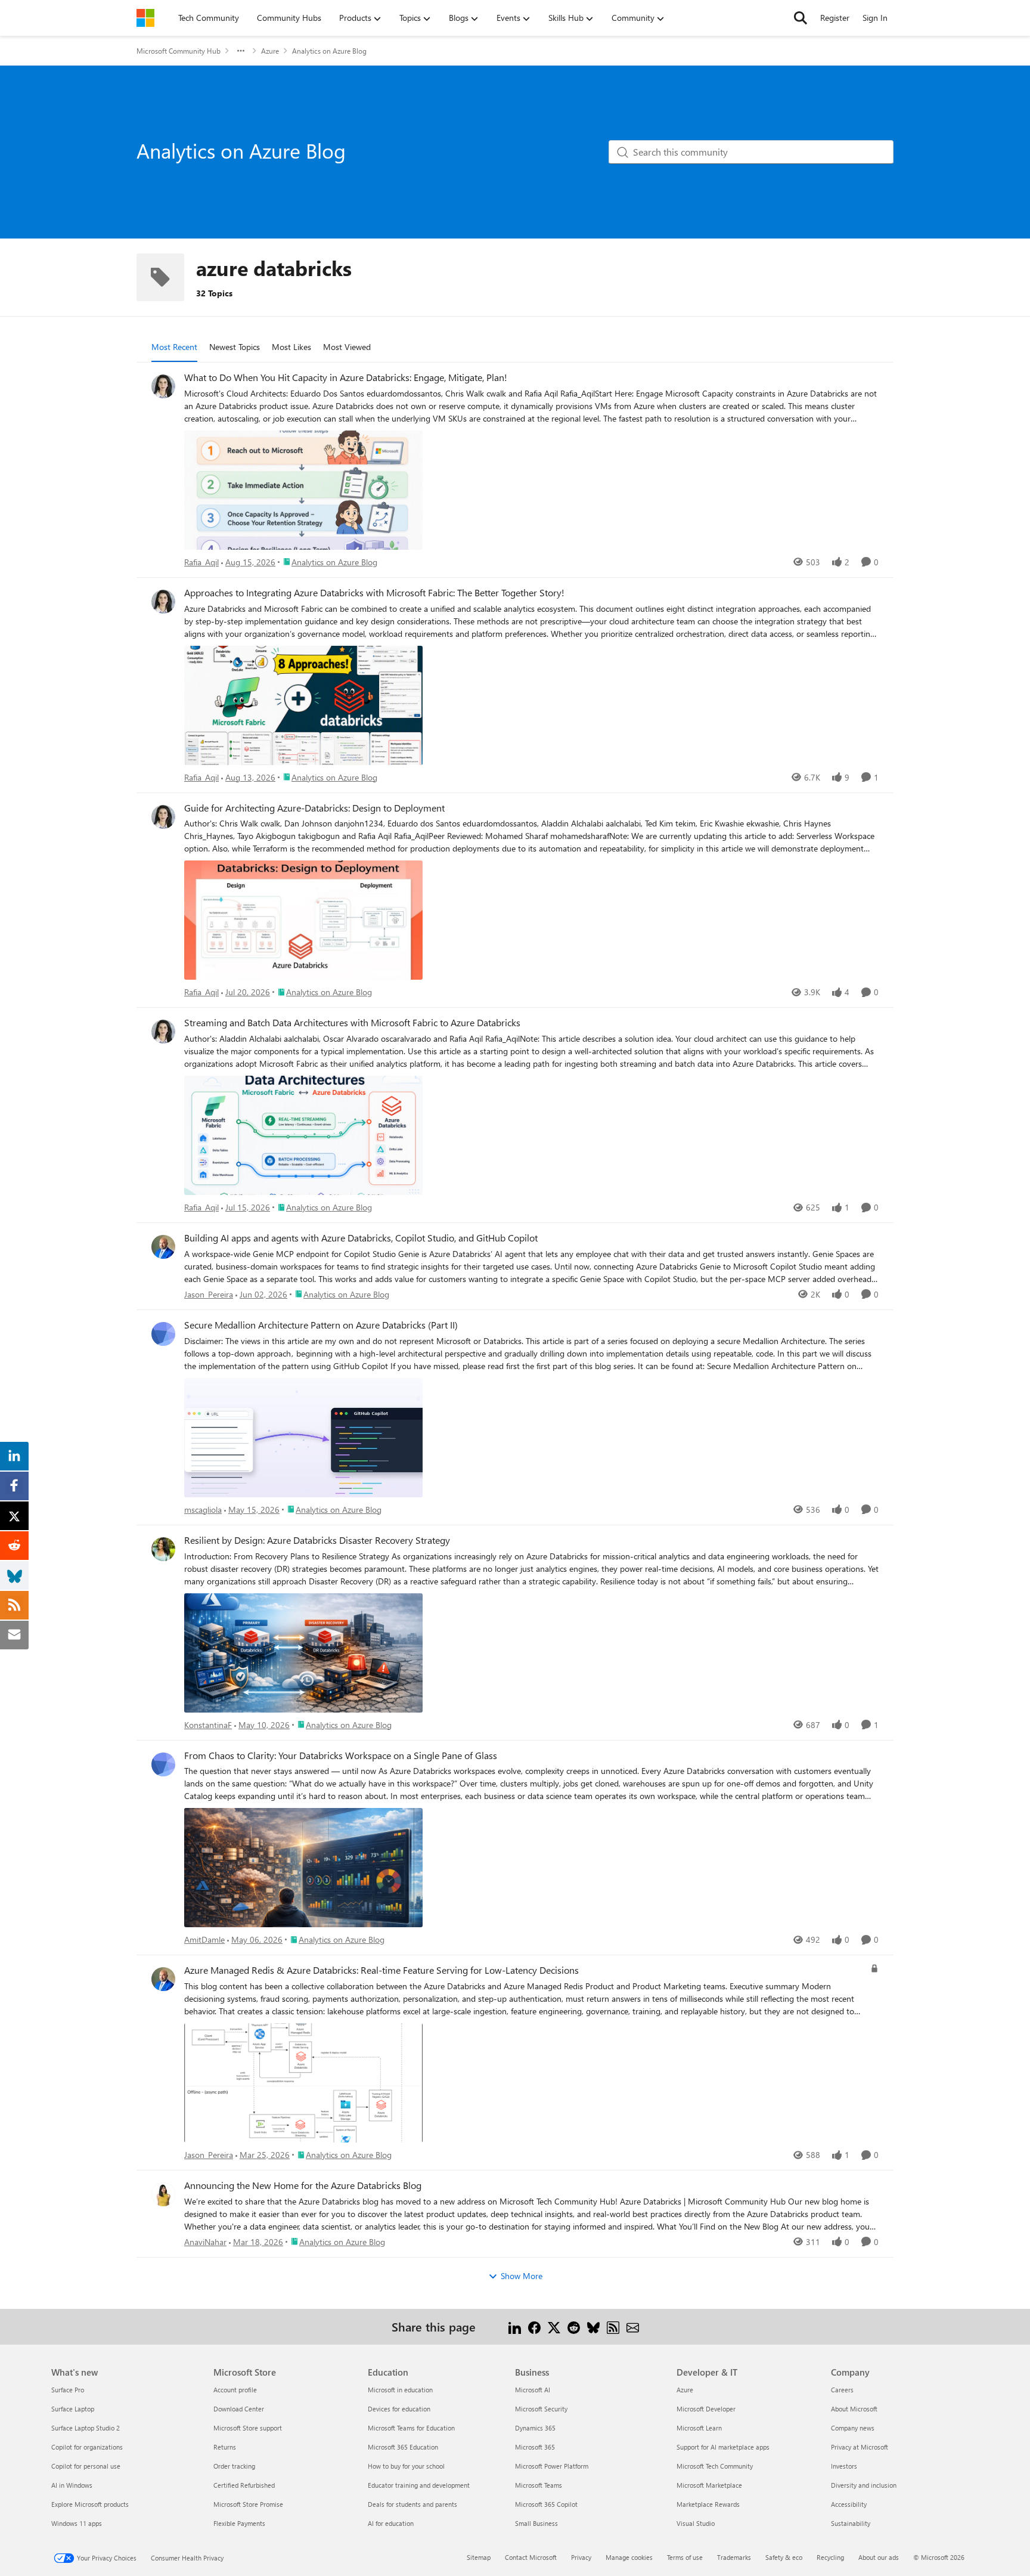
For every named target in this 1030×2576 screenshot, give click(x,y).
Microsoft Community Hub (179, 51)
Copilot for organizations (87, 2447)
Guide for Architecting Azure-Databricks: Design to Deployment (314, 808)
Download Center (239, 2409)
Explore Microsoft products (90, 2504)
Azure (270, 51)
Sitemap (479, 2557)
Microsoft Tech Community (715, 2466)
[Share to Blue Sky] (593, 2326)
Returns (225, 2447)
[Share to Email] (633, 2326)
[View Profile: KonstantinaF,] (163, 1549)
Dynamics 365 (535, 2428)
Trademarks (734, 2557)
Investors (844, 2466)
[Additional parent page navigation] (241, 51)
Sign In (875, 18)
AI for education (391, 2523)
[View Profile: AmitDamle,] (163, 1764)
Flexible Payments (239, 2523)
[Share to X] (554, 2326)
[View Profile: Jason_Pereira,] (163, 1247)
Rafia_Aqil (201, 562)
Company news (853, 2428)
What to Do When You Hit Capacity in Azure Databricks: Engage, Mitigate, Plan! (346, 377)
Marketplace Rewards (708, 2504)
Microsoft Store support (248, 2428)
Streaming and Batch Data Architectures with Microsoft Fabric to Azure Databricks (352, 1023)
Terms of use (685, 2557)
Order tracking (234, 2466)
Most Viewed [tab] (347, 347)
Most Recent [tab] (174, 347)
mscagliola (203, 1510)
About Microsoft (854, 2409)
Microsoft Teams (539, 2485)
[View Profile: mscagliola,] (163, 1334)
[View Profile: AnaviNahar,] (163, 2194)
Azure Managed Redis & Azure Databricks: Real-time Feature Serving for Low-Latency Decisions (381, 1970)
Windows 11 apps (77, 2523)
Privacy (581, 2557)
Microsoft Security (541, 2409)
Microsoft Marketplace (709, 2485)
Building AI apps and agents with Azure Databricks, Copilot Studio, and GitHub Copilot (361, 1238)
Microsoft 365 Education (403, 2447)
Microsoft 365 (535, 2447)
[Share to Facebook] (534, 2326)
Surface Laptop (73, 2409)
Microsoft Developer (706, 2409)
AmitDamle (204, 1939)
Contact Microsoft (531, 2557)
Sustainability (851, 2523)
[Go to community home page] (145, 18)
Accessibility (849, 2504)
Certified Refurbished (244, 2485)
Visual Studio (696, 2523)
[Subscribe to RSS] (613, 2326)
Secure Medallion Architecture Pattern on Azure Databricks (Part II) (321, 1325)
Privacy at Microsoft (860, 2447)
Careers (842, 2390)
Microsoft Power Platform (552, 2466)
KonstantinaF (208, 1725)
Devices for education (399, 2409)
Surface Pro (68, 2390)
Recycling (830, 2557)
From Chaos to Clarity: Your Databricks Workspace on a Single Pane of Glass (341, 1755)
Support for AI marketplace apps (723, 2447)
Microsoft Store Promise (248, 2504)
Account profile (235, 2390)
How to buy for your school (406, 2466)
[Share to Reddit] (574, 2326)
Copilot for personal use (86, 2466)
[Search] (801, 18)
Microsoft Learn (699, 2428)
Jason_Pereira (209, 1294)
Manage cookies (629, 2557)
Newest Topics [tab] (235, 347)
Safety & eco (784, 2557)
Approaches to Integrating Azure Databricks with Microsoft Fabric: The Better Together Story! (374, 593)
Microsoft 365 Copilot (546, 2504)
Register (835, 18)
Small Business (536, 2523)
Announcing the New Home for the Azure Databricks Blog (303, 2185)
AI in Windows (72, 2485)
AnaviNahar (205, 2242)
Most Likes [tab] (291, 347)
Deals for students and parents (412, 2504)
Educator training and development (419, 2485)
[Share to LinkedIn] (515, 2326)
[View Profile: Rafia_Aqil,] (163, 386)
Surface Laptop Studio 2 (86, 2428)
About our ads (879, 2557)
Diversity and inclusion (864, 2485)
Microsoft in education (400, 2390)
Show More (522, 2276)
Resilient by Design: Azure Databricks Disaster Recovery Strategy (317, 1540)
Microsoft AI (533, 2390)
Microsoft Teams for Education (411, 2428)
